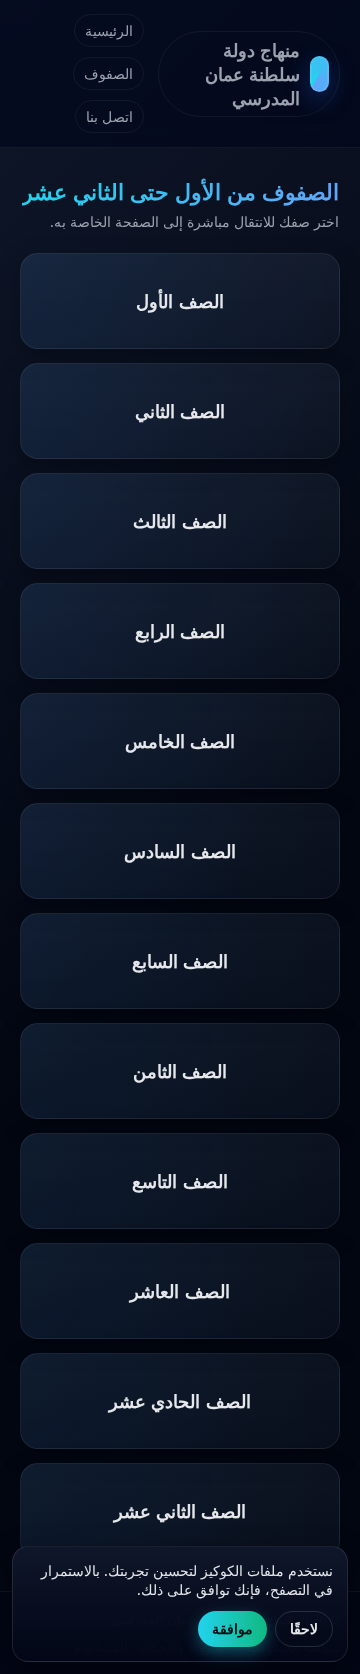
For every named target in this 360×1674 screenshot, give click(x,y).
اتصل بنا (109, 116)
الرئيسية (109, 30)
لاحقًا (304, 1629)
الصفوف (108, 73)
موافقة (232, 1629)
